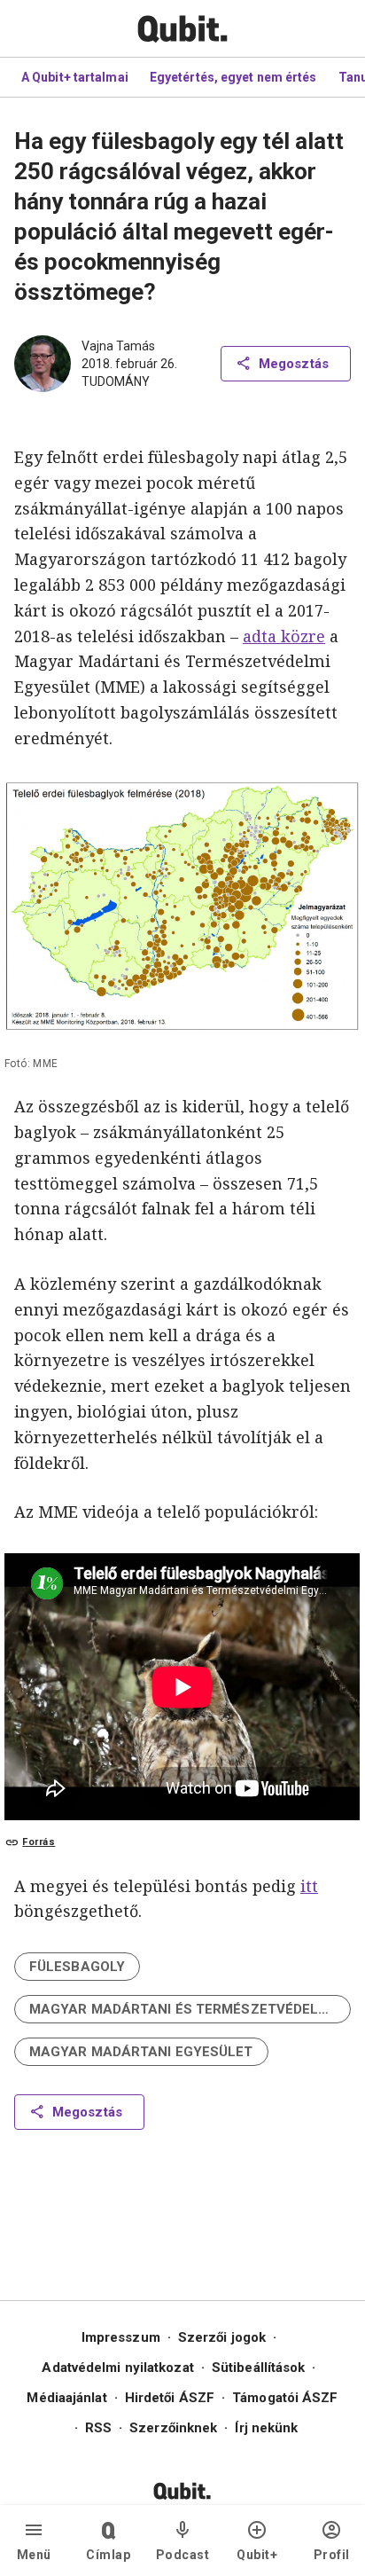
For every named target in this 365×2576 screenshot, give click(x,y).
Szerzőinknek (173, 2428)
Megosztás (294, 364)
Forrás (39, 1842)
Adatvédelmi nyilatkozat (117, 2368)
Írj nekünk (266, 2428)
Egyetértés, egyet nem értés (233, 77)
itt (309, 1886)
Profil (332, 2555)
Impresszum (121, 2337)
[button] (77, 1967)
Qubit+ (257, 2555)
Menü (34, 2555)
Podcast (183, 2555)
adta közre (284, 636)
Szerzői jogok (222, 2337)
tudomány (116, 381)
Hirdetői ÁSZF (170, 2398)
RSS (98, 2428)
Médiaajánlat (66, 2398)
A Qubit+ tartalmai (75, 77)
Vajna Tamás (118, 346)
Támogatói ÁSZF (285, 2398)
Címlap (108, 2555)
